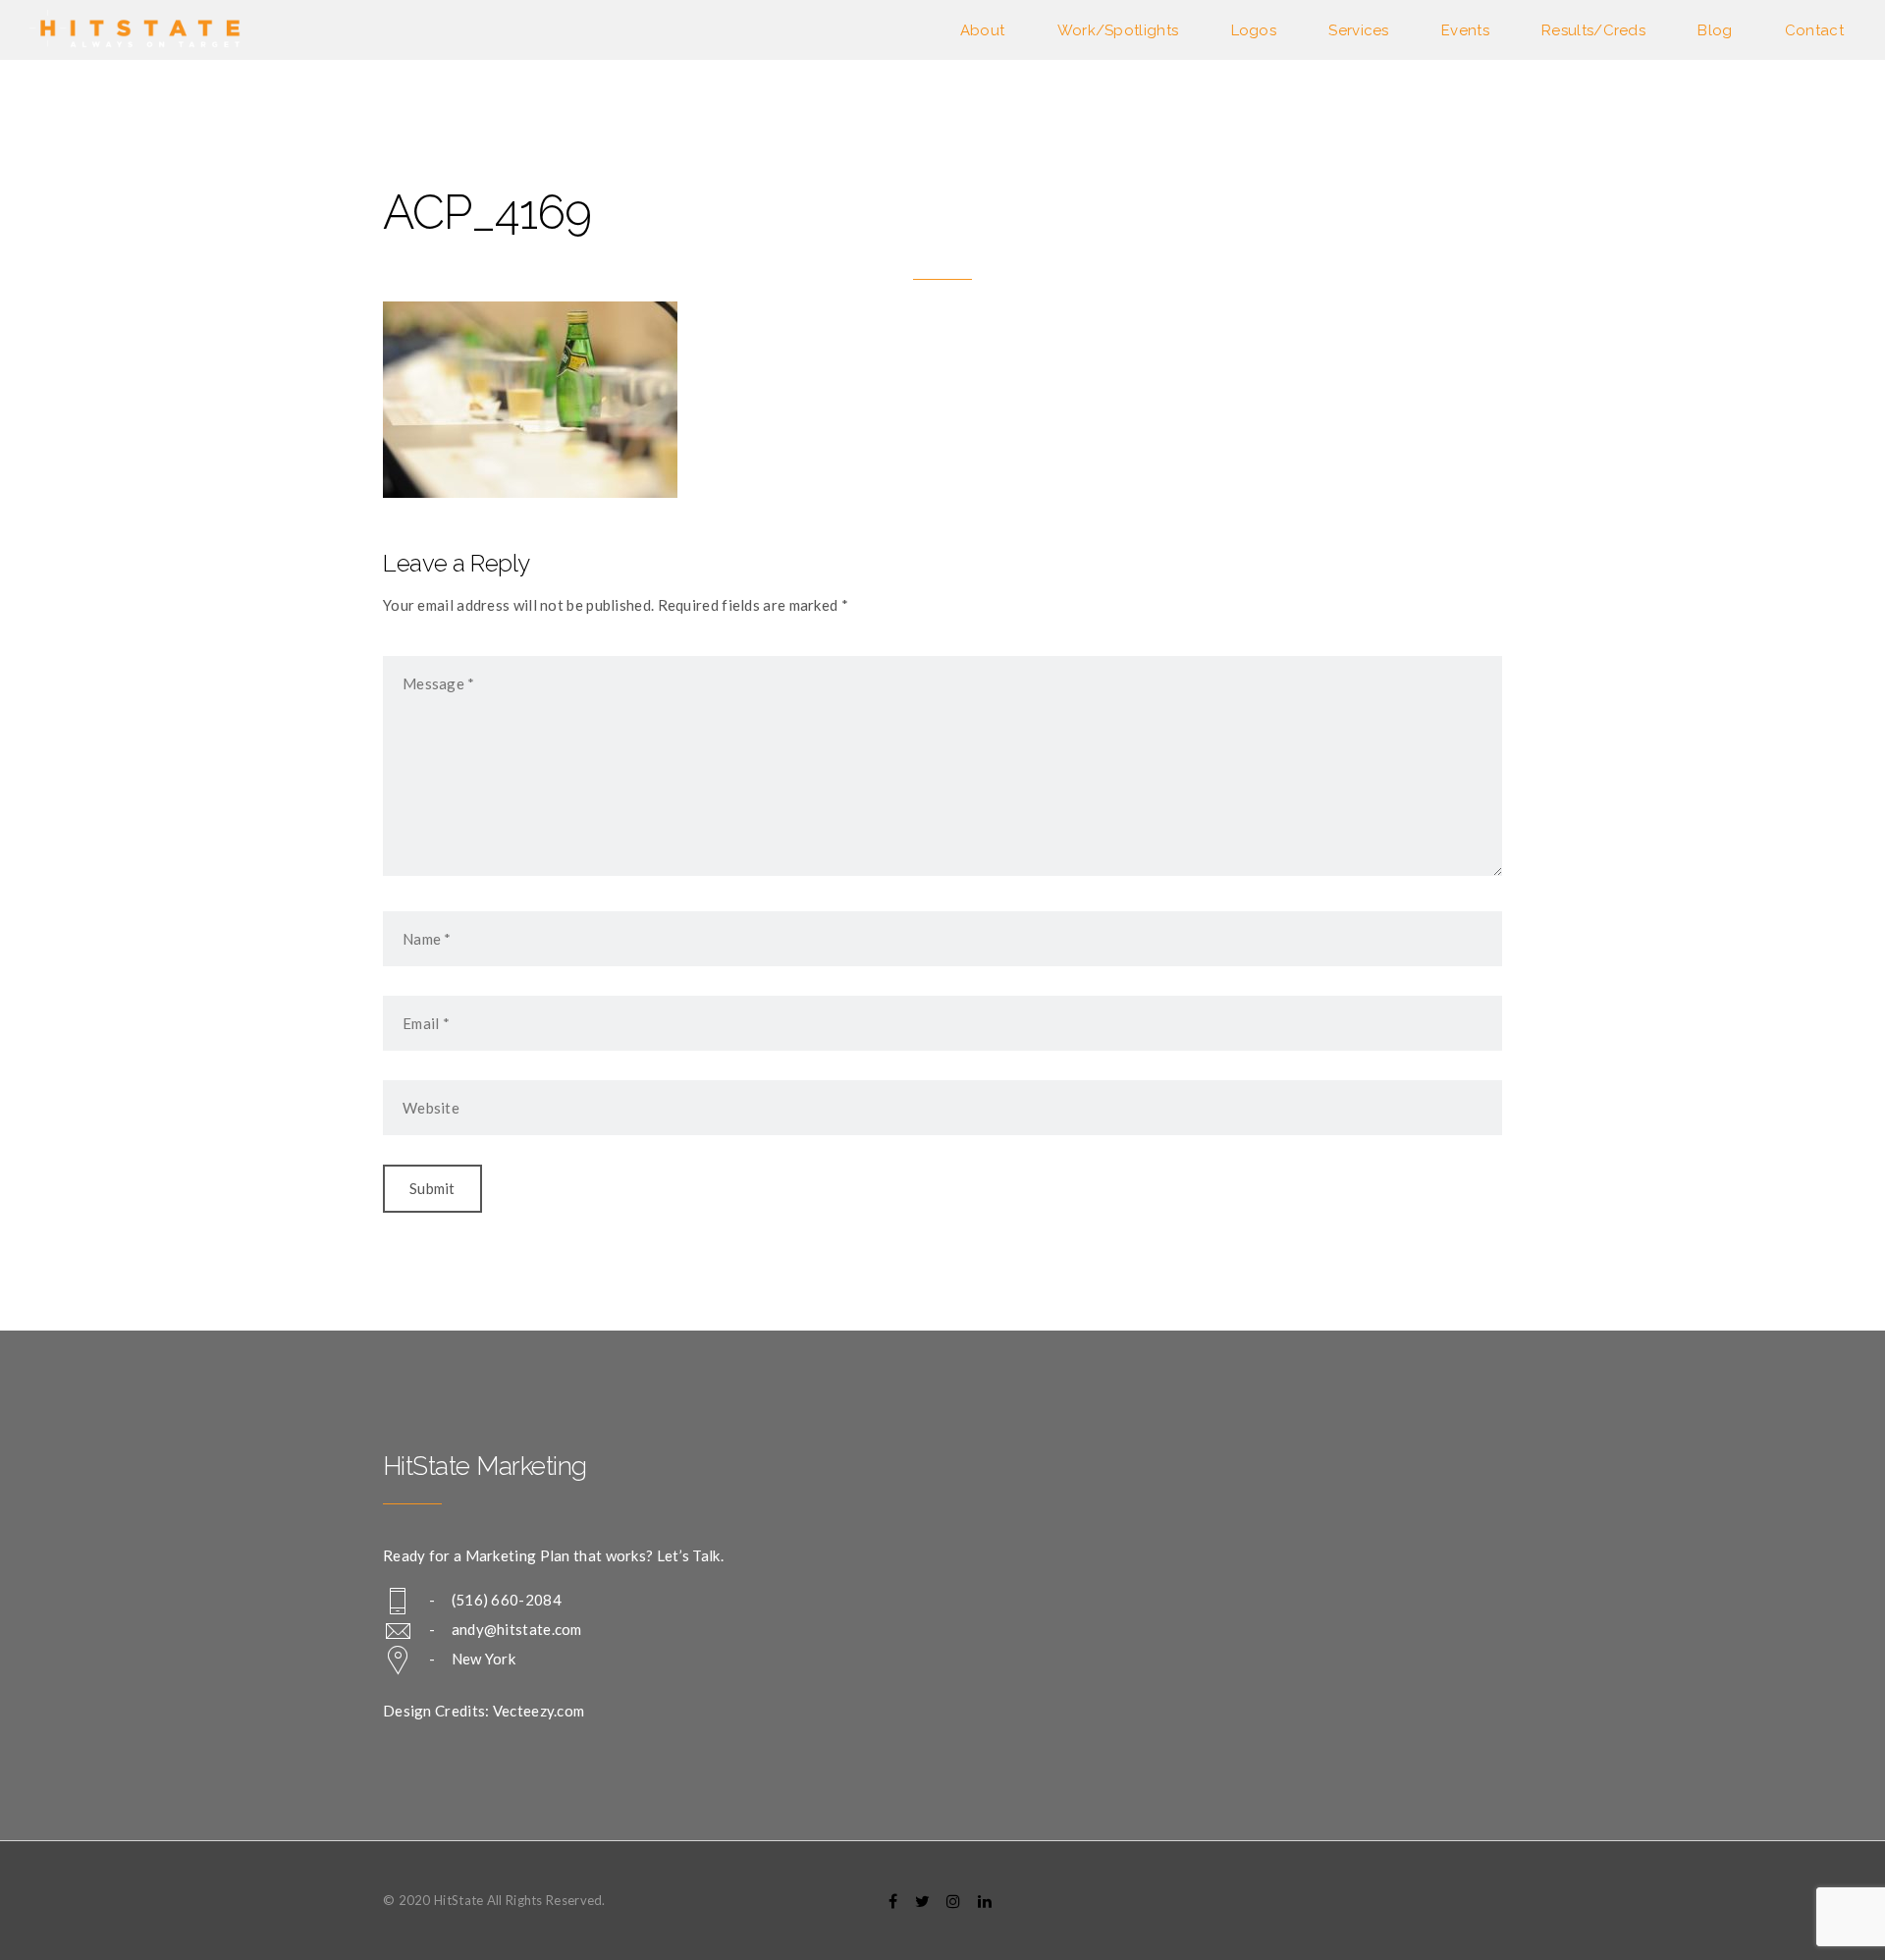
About (983, 30)
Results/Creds (1593, 30)
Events (1465, 30)
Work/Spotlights (1118, 30)
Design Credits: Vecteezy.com (484, 1711)
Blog (1715, 30)
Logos (1254, 30)
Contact (1814, 30)
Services (1358, 30)
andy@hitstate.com (517, 1629)
